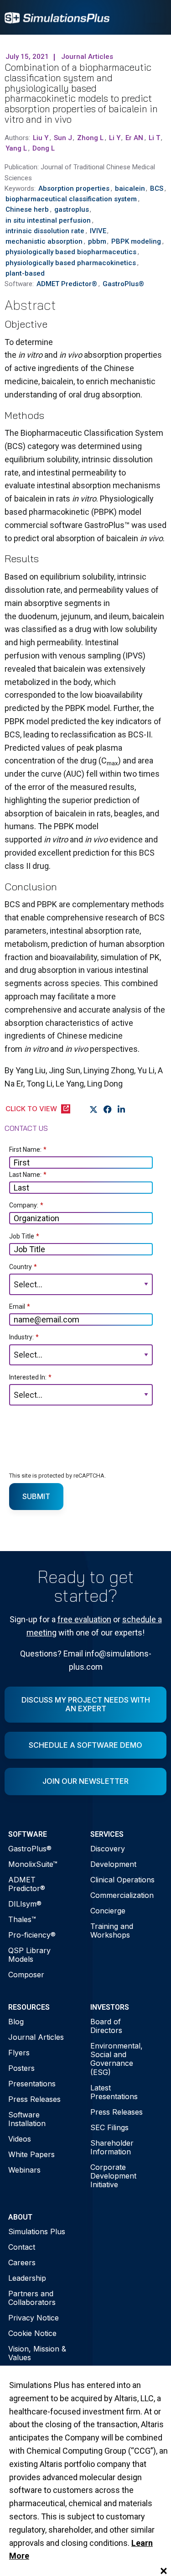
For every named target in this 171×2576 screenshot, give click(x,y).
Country (23, 1267)
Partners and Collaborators (32, 2298)
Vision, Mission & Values (37, 2353)
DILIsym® (25, 1904)
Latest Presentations (114, 2092)
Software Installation (27, 2119)
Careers (22, 2262)
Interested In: (30, 1377)
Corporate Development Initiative (113, 2176)
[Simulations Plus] (57, 17)
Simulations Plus (37, 2231)
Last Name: (28, 1175)
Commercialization (122, 1895)
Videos (20, 2139)
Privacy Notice (34, 2318)
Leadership (27, 2278)
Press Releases (34, 2099)
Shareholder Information (112, 2147)
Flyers (19, 2053)
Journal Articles (36, 2037)
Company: (26, 1205)
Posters (21, 2068)
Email (20, 1306)
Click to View (31, 1109)
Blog (16, 2022)
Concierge (108, 1911)
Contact (22, 2247)
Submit (36, 1496)
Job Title (24, 1236)
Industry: (24, 1337)
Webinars (24, 2170)
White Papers (31, 2154)
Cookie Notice (32, 2333)
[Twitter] (94, 1109)
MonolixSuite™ (33, 1864)
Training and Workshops (112, 1931)
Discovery (108, 1849)
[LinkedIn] (122, 1109)
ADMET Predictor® (27, 1884)
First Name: (28, 1150)
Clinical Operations (122, 1880)
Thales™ (22, 1919)
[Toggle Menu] (155, 17)
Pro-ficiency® (32, 1935)
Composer (26, 1975)
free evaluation (84, 1619)
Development (113, 1864)
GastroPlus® (30, 1849)
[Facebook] (108, 1109)
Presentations (32, 2084)
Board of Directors (106, 2026)
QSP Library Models (29, 1955)
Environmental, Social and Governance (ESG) (117, 2059)
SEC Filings (109, 2127)
